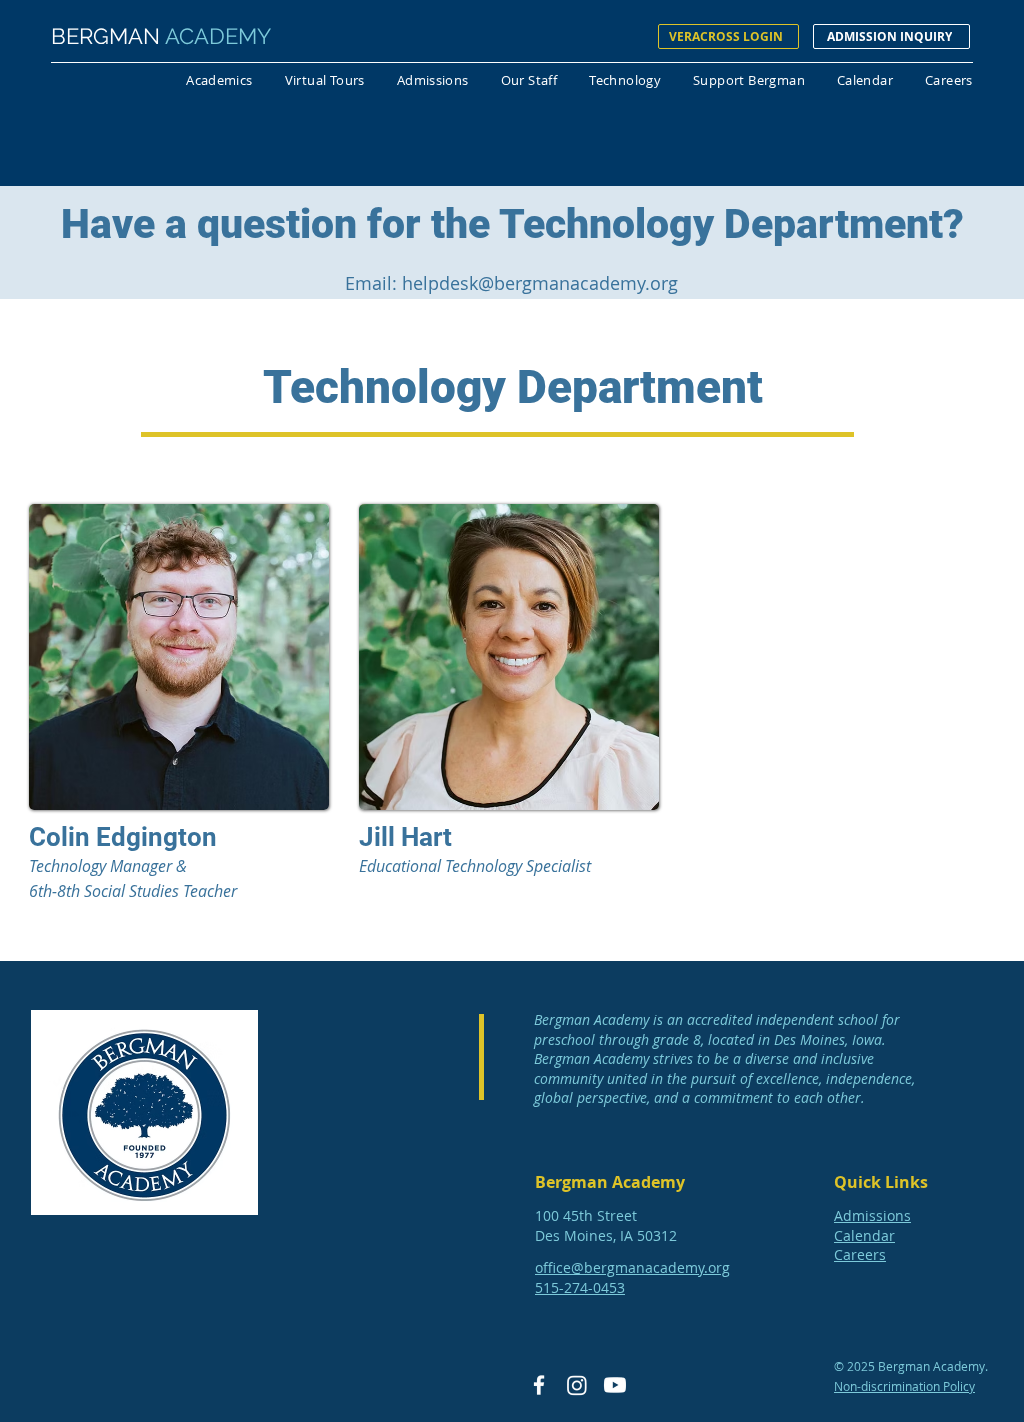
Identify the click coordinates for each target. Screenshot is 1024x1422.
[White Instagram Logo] (577, 1385)
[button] (219, 82)
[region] (179, 700)
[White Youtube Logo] (615, 1385)
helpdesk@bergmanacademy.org (540, 283)
